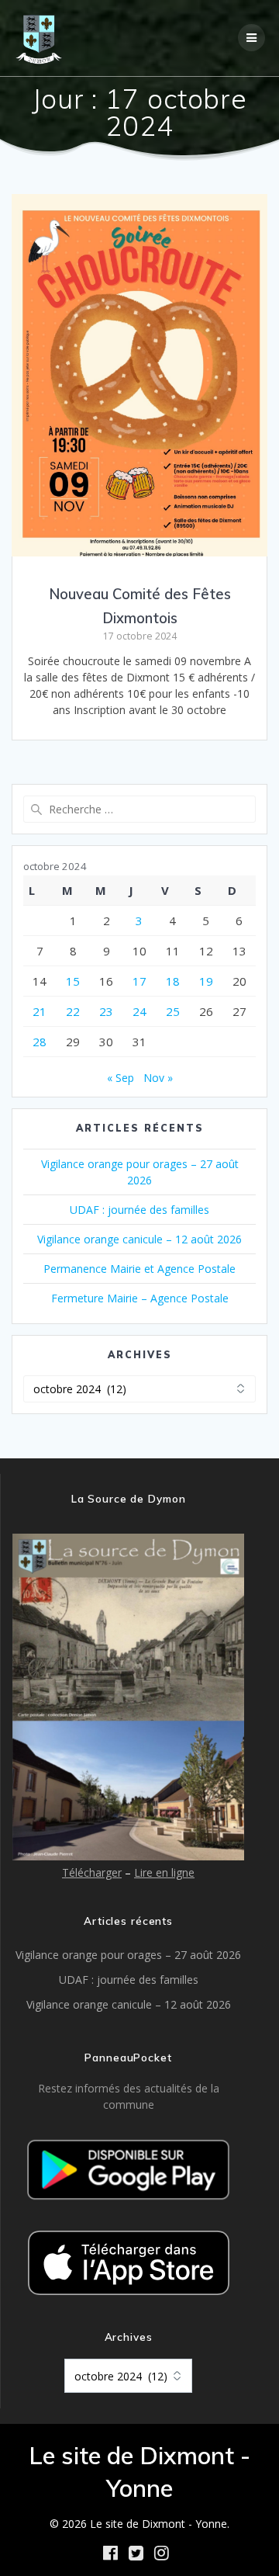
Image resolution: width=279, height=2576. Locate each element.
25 (173, 1011)
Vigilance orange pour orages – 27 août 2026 (128, 1955)
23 (106, 1011)
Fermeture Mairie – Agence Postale (140, 1298)
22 (73, 1011)
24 (139, 1011)
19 (206, 981)
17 (139, 981)
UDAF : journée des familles (139, 1210)
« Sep (121, 1078)
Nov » (158, 1078)
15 (73, 981)
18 (173, 981)
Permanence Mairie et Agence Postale (139, 1269)
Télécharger (92, 1872)
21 (40, 1011)
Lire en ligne (164, 1872)
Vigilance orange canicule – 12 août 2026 (139, 1239)
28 (40, 1042)
